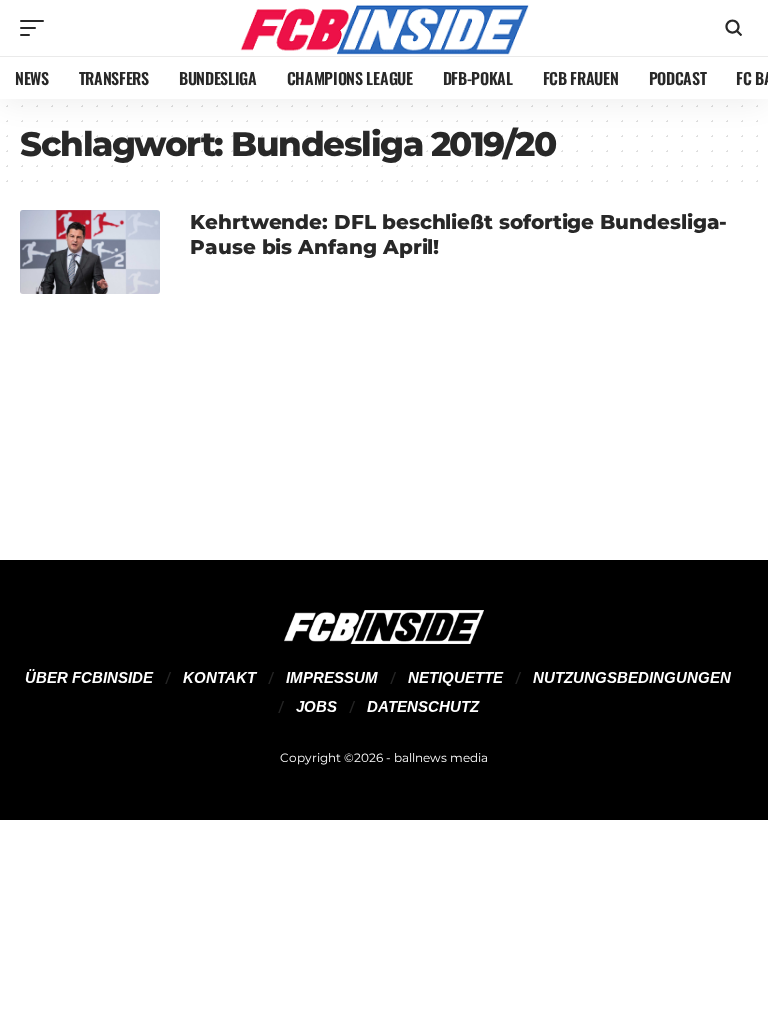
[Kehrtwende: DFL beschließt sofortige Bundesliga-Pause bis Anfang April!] (90, 252)
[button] (37, 28)
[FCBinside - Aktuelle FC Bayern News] (383, 28)
